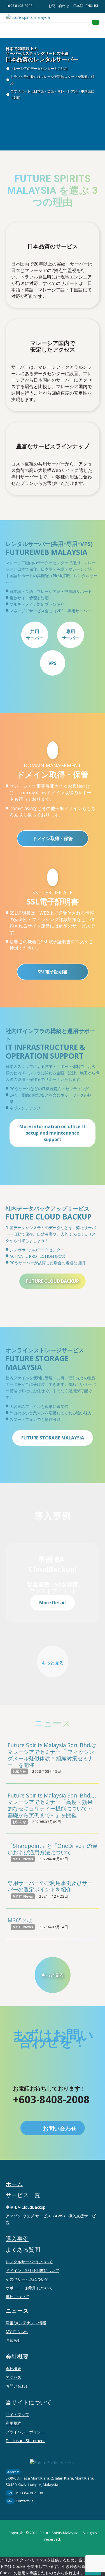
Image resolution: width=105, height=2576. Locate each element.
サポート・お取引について (29, 2288)
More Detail (53, 1603)
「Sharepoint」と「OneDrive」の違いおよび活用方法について (53, 1849)
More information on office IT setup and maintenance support (53, 1133)
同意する (93, 2573)
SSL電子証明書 (53, 972)
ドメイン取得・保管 (53, 838)
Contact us (25, 2501)
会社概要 (13, 2369)
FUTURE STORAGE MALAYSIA (53, 1438)
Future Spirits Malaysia (59, 2533)
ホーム (14, 2184)
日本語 (78, 6)
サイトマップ (17, 2414)
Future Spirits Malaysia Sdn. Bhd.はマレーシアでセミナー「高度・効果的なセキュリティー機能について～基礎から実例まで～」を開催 (52, 1805)
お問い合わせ (59, 6)
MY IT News (17, 2331)
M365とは (20, 1920)
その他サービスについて (27, 2279)
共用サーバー (35, 635)
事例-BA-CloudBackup (25, 2207)
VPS (53, 663)
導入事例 (17, 2239)
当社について (17, 2297)
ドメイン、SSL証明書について (32, 2270)
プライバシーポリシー (25, 2432)
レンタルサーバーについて (29, 2262)
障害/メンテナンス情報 (26, 2323)
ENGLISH (93, 6)
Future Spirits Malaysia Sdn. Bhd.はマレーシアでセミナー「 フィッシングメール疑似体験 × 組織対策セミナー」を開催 (52, 1755)
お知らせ (13, 2340)
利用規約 (13, 2423)
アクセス (13, 2377)
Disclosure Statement (25, 2441)
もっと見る (53, 1663)
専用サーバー (71, 635)
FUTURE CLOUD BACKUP (53, 1281)
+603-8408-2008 (19, 6)
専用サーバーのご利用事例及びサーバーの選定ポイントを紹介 (50, 1886)
